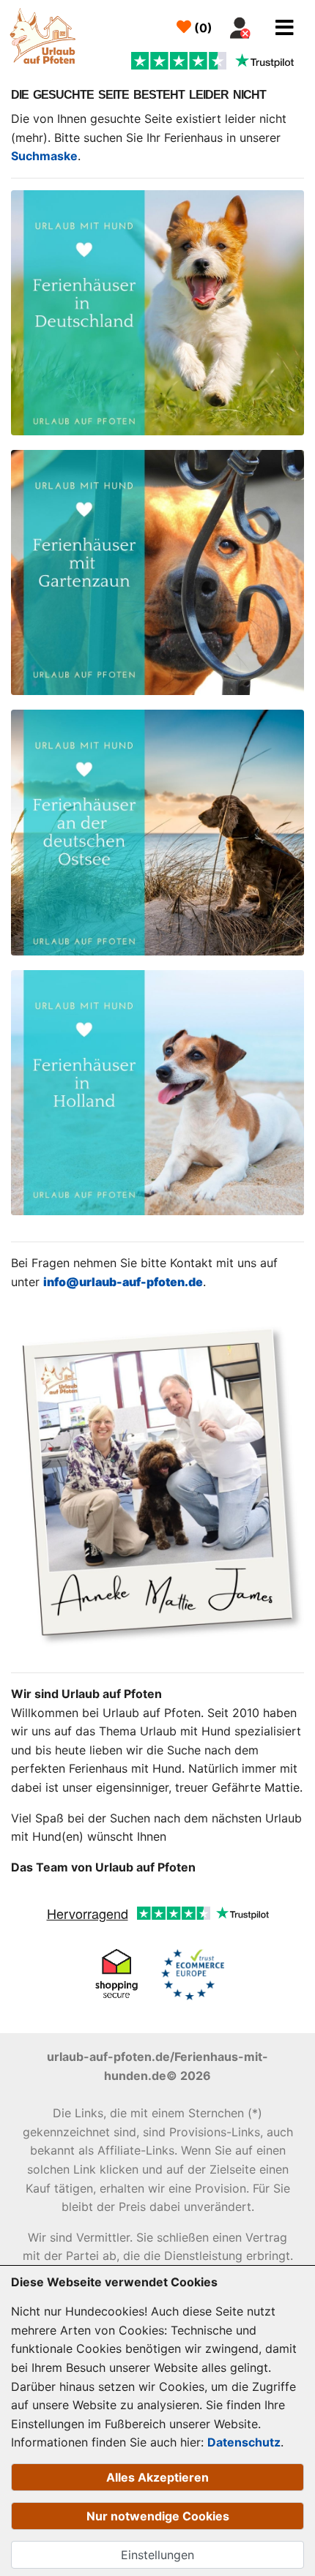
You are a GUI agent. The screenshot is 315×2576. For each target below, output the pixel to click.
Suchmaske (44, 156)
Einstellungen (157, 2555)
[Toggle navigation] (285, 28)
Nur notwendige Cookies (158, 2516)
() (202, 28)
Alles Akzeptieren (157, 2477)
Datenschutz (244, 2442)
